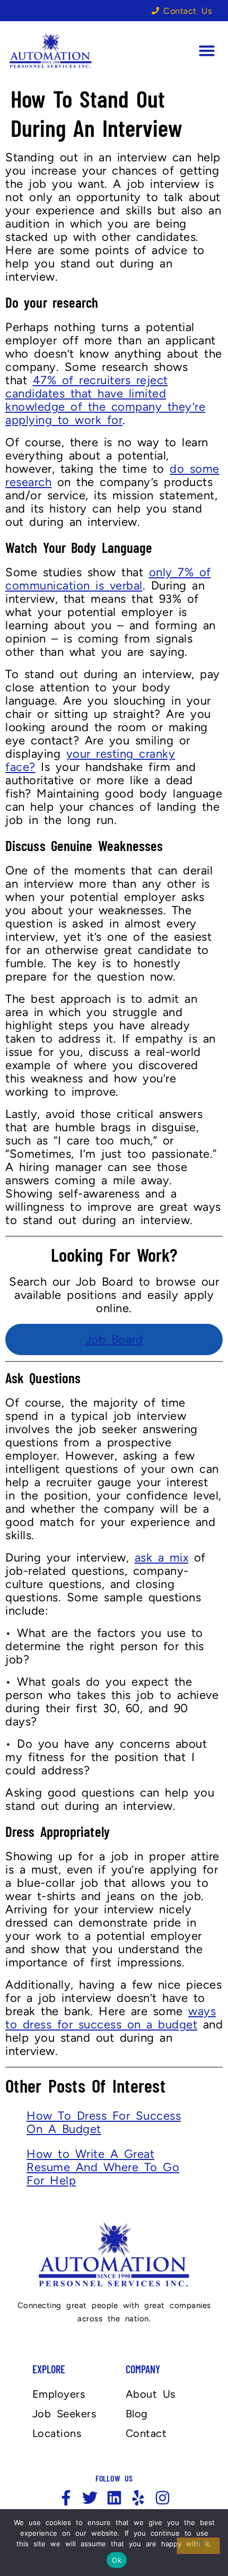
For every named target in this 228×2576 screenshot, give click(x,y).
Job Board (114, 1339)
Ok (117, 2560)
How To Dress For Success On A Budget (104, 2122)
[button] (207, 50)
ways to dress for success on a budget (111, 2018)
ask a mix (162, 1558)
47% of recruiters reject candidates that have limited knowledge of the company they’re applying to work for (105, 400)
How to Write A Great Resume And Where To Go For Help (103, 2167)
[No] (198, 2546)
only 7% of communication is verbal (108, 579)
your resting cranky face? (90, 760)
